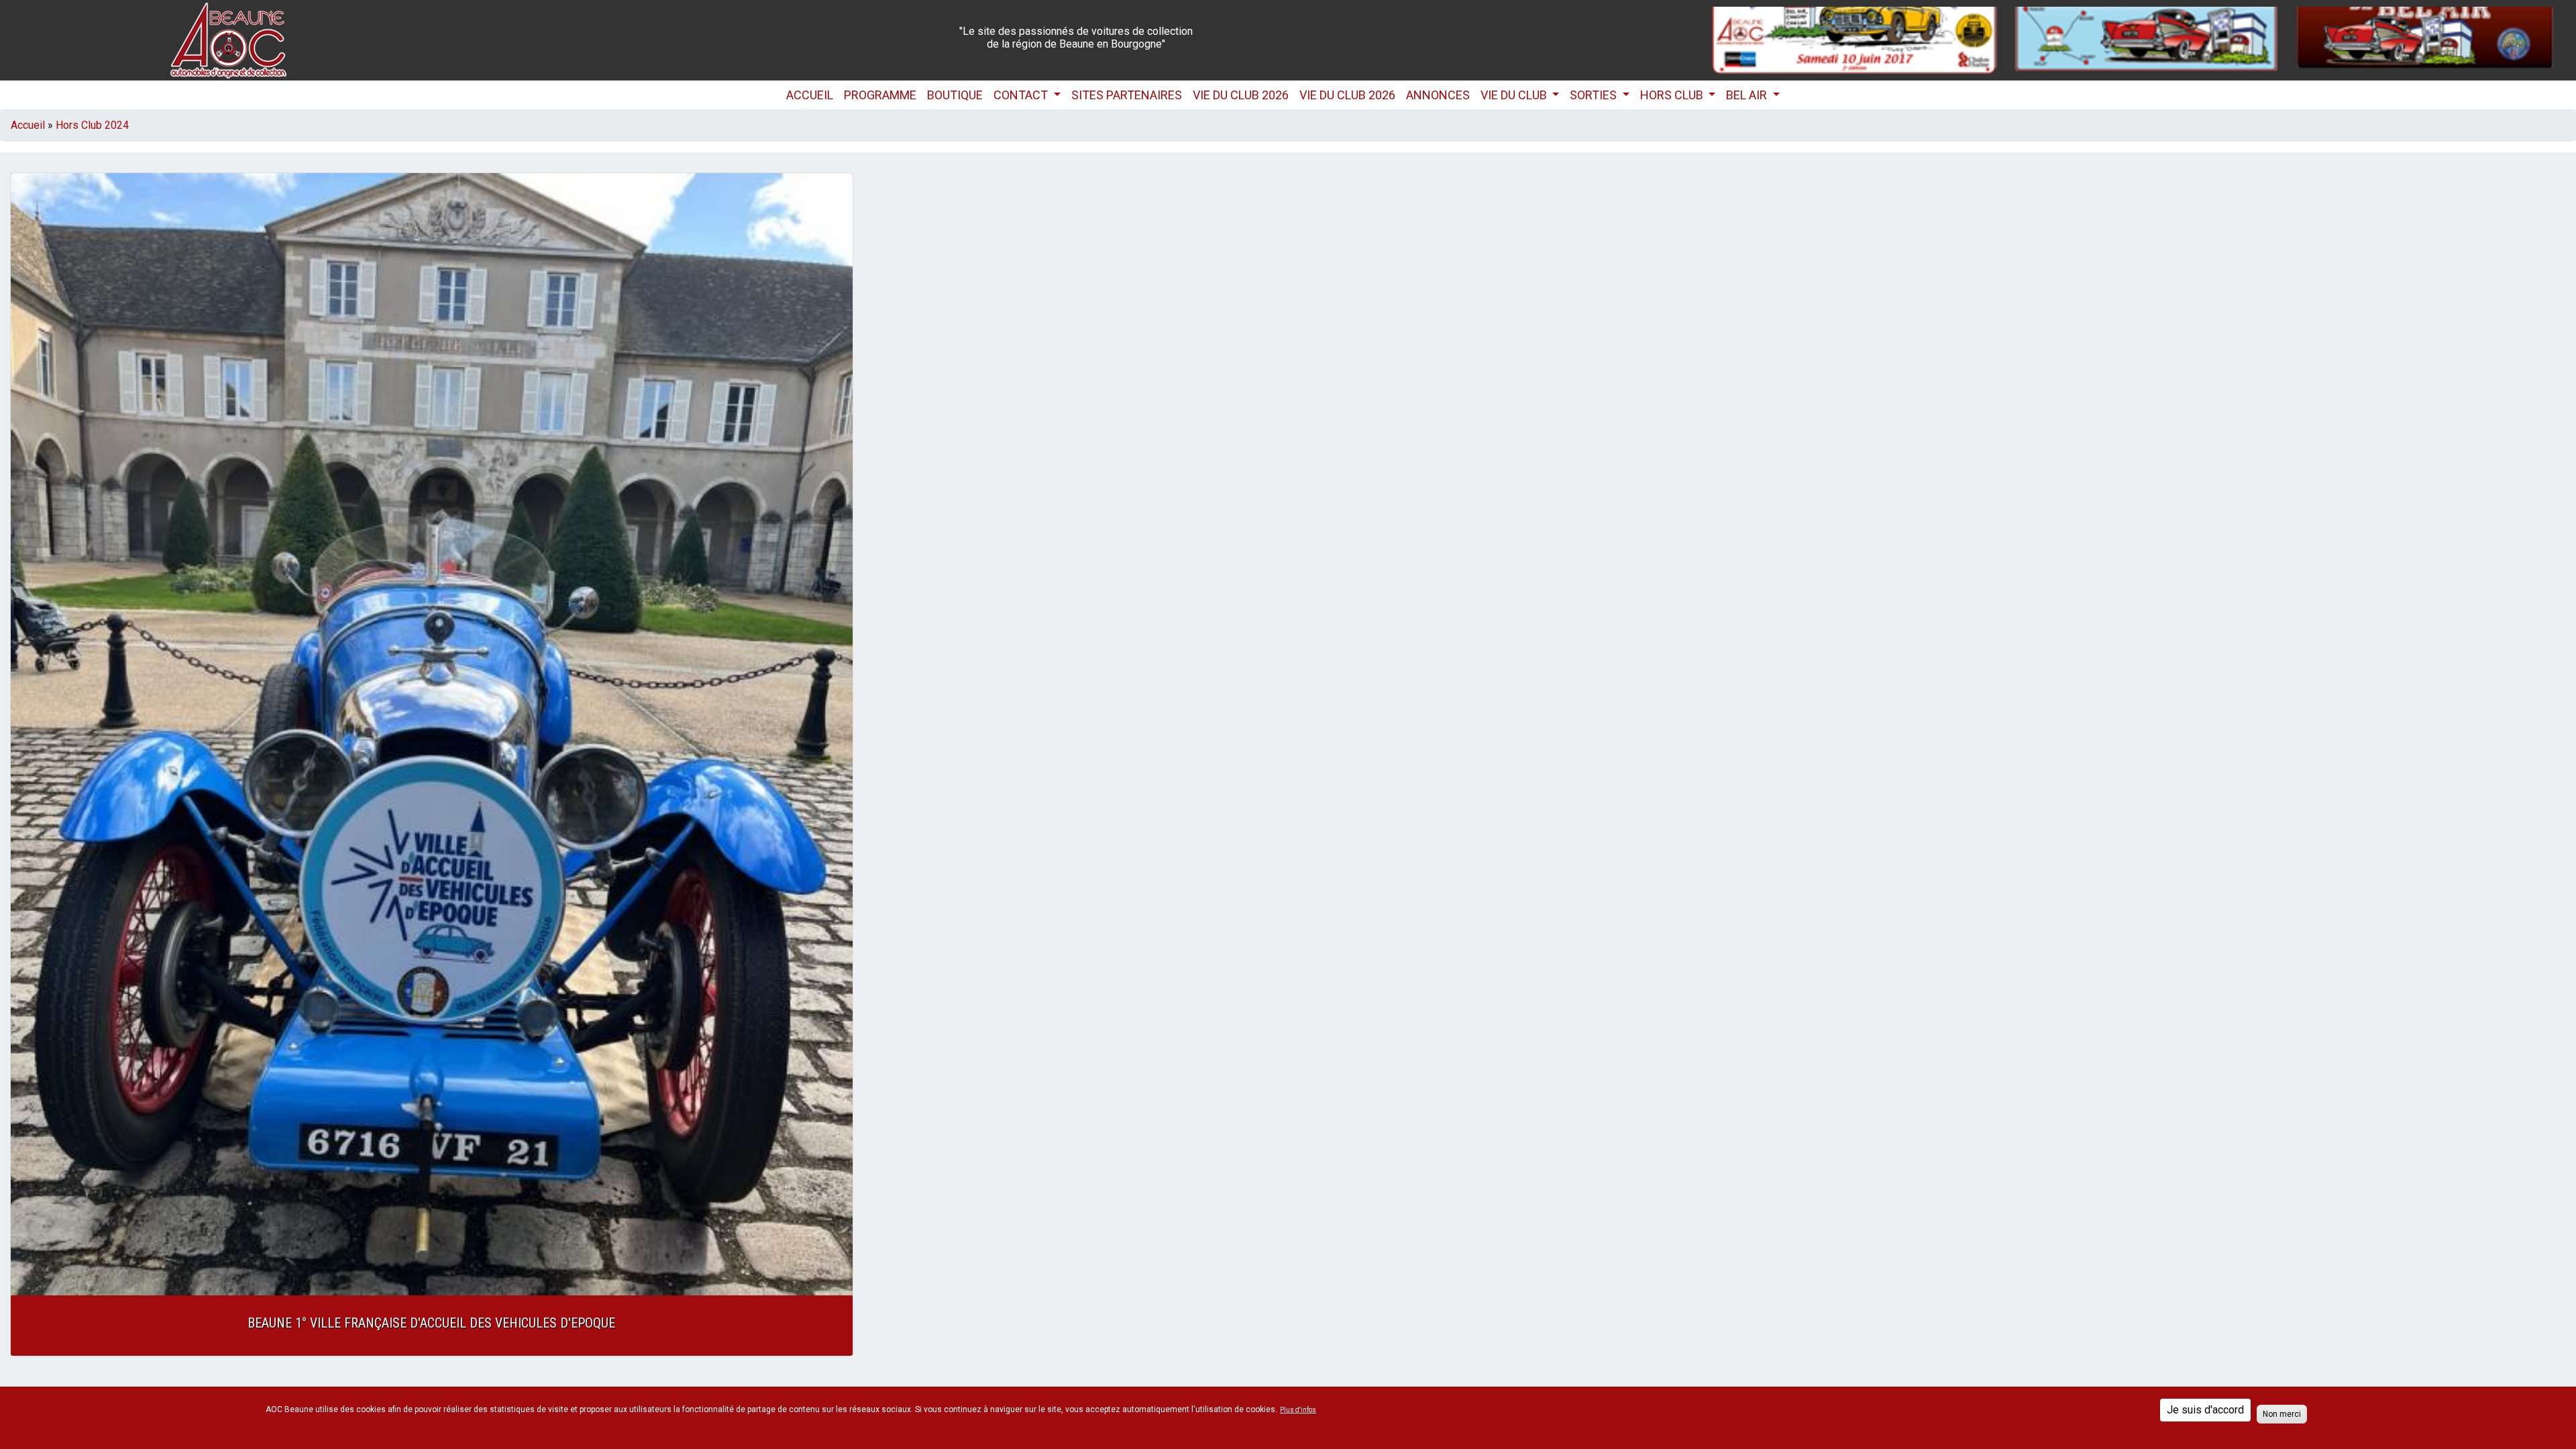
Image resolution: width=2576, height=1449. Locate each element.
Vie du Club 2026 (1241, 95)
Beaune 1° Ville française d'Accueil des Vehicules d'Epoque (431, 1323)
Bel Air (1748, 95)
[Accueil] (228, 39)
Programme (880, 95)
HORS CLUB (1673, 95)
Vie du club (1515, 95)
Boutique (955, 95)
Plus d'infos (1298, 1410)
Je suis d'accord (2205, 1410)
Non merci (2282, 1414)
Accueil (810, 95)
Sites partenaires (1127, 95)
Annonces (1438, 95)
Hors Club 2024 (92, 125)
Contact (1022, 95)
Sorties (1595, 95)
